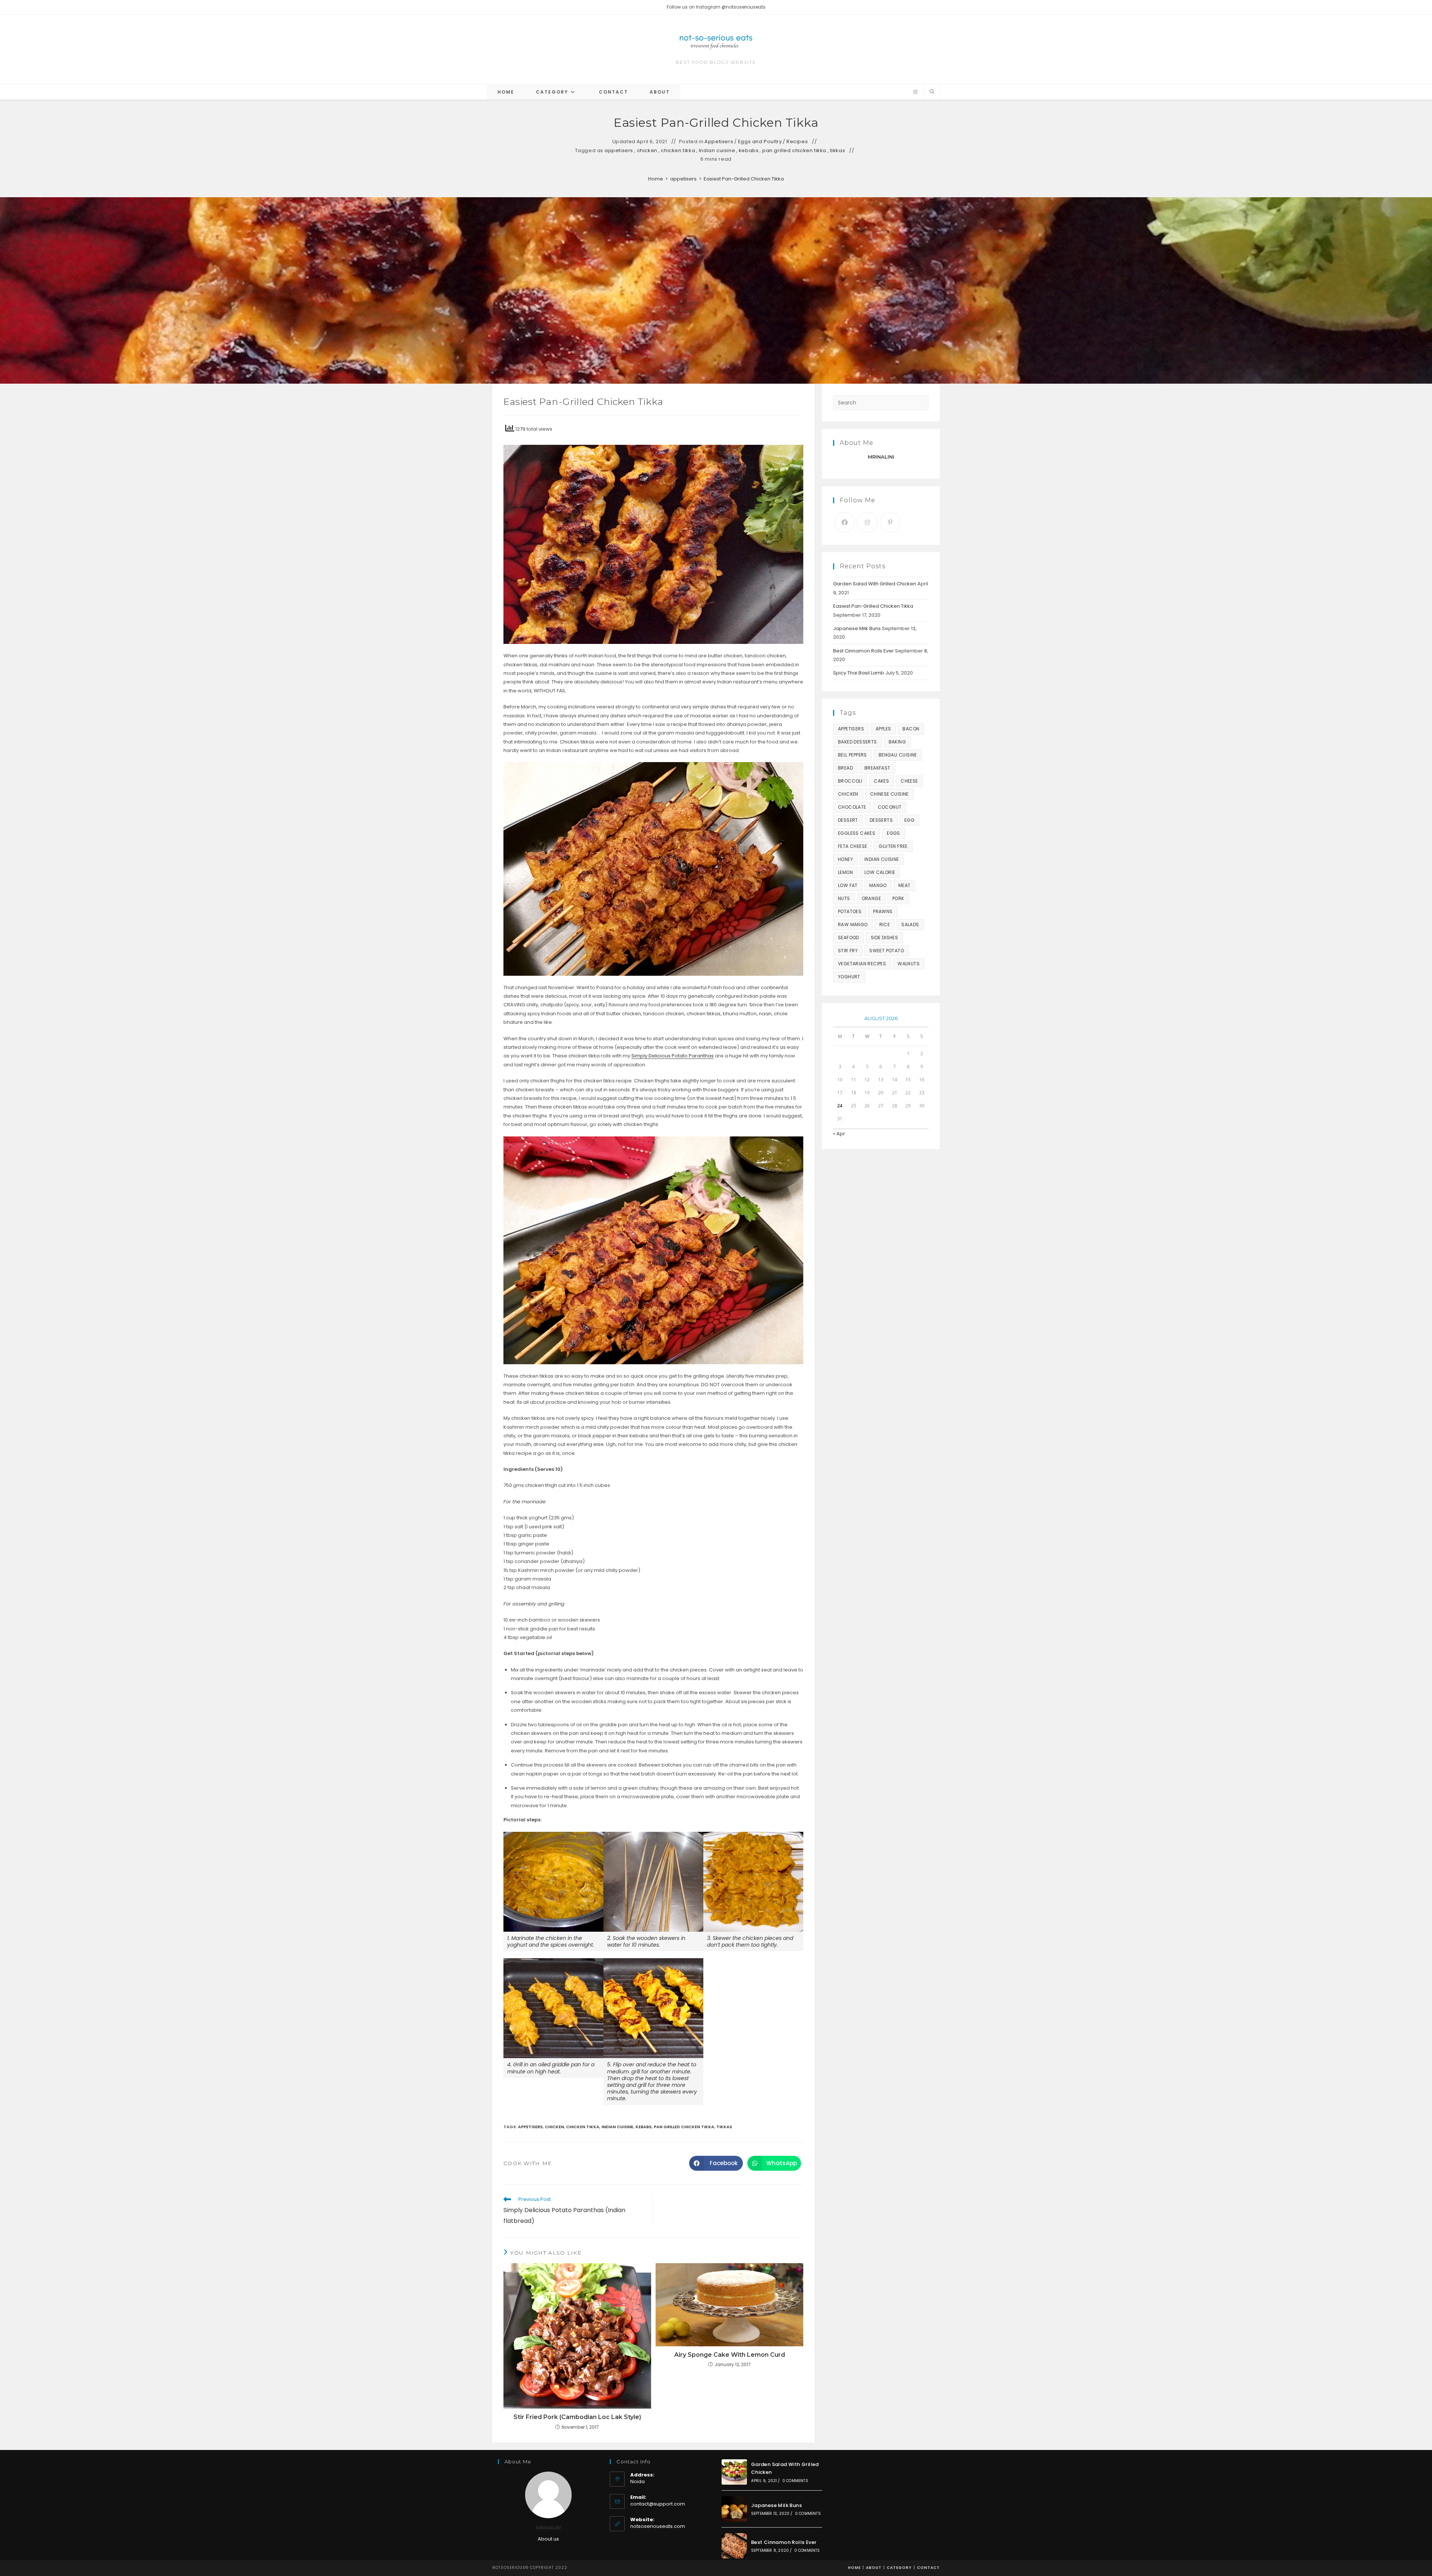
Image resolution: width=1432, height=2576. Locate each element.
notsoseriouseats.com (658, 2526)
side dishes (884, 938)
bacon (911, 729)
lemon (845, 872)
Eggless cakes (857, 833)
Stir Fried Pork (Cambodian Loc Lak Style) (577, 2417)
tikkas (838, 151)
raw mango (853, 924)
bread (845, 768)
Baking (897, 742)
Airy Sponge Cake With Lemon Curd (730, 2355)
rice (885, 924)
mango (878, 885)
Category (899, 2568)
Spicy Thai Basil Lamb (859, 673)
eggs (894, 833)
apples (883, 729)
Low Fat (848, 885)
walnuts (909, 964)
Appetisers (719, 142)
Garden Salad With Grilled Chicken (875, 584)
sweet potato (887, 951)
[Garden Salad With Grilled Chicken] (734, 2472)
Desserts (881, 820)
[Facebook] (844, 522)
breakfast (877, 768)
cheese (909, 781)
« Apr (839, 1134)
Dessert (848, 820)
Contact (928, 2568)
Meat (905, 885)
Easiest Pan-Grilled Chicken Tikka (744, 179)
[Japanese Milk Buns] (734, 2509)
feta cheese (852, 846)
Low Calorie (880, 872)
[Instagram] (915, 92)
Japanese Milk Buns (857, 628)
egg (909, 820)
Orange (871, 898)
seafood (849, 938)
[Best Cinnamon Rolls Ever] (734, 2546)
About (874, 2568)
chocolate (852, 807)
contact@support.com (658, 2504)
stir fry (848, 951)
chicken (647, 151)
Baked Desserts (858, 742)
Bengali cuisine (898, 755)
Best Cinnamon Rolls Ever (863, 651)
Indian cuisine (717, 151)
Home (854, 2568)
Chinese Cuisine (889, 794)
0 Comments (795, 2481)
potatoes (850, 911)
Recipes (797, 142)
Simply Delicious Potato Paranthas (673, 1056)
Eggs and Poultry (760, 142)
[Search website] (932, 92)
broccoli (850, 781)
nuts (844, 898)
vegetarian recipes (862, 964)
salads (910, 924)
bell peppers (852, 755)
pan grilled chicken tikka (794, 151)
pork (898, 898)
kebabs (749, 151)
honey (845, 859)
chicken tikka (678, 151)
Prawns (883, 911)
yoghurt (849, 977)
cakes (881, 781)
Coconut (890, 807)
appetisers (619, 151)
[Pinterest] (890, 522)
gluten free (893, 846)
